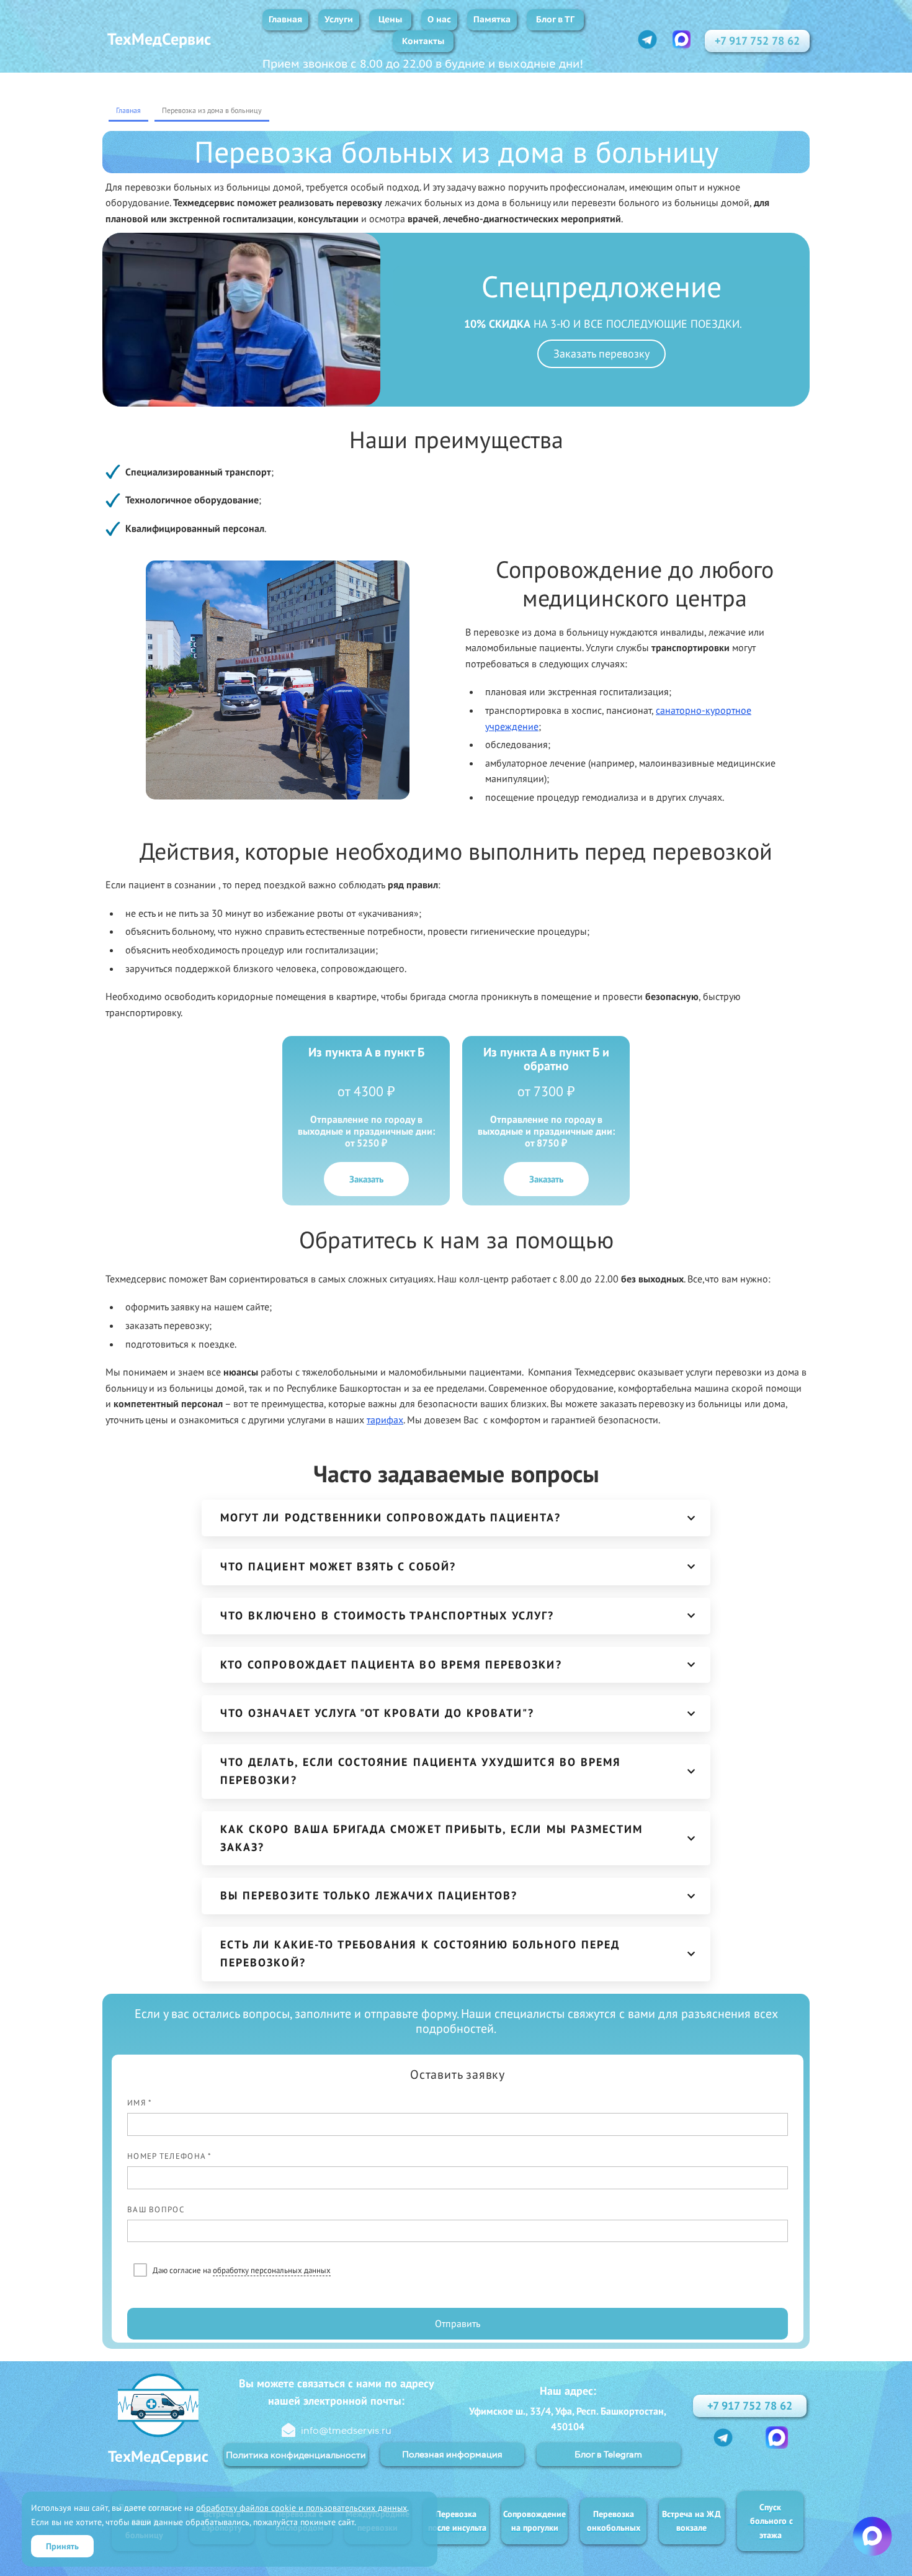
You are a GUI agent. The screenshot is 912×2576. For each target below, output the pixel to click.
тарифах (385, 1420)
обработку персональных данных (272, 2270)
